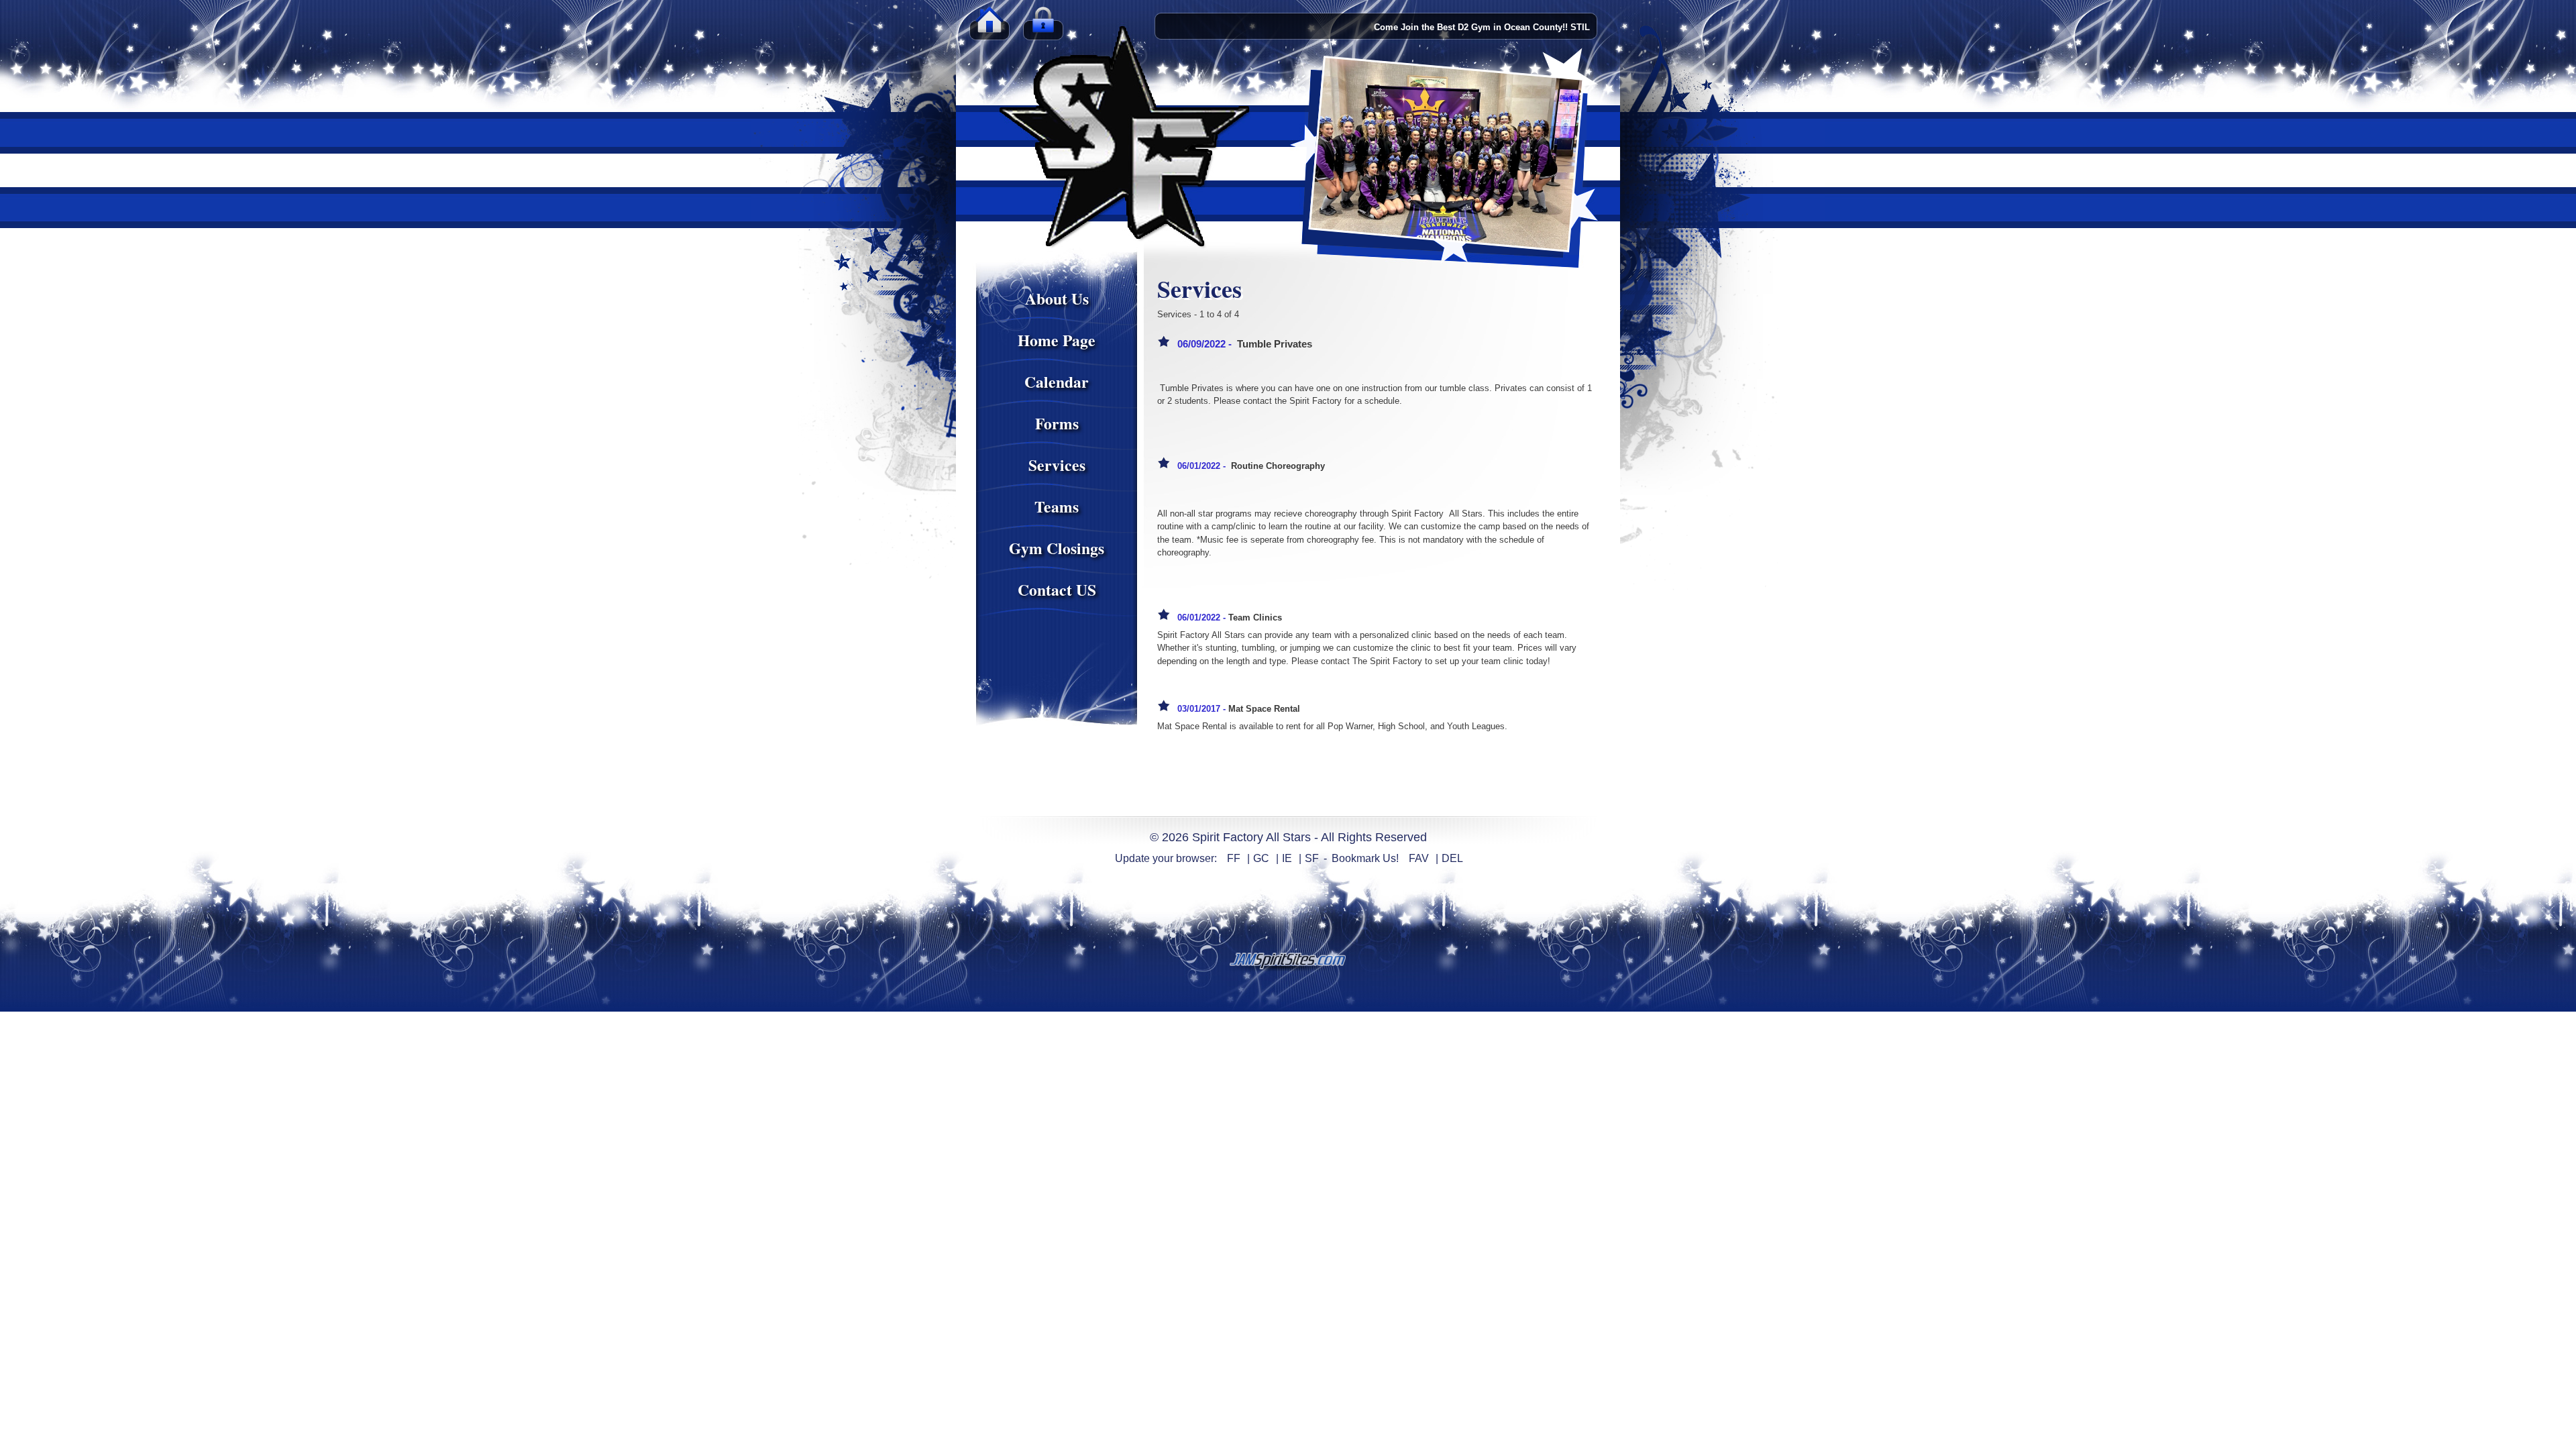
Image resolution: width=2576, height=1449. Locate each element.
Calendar (1057, 382)
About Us (1057, 299)
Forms (1057, 423)
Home (989, 27)
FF (1234, 858)
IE (1287, 858)
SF (1312, 858)
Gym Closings (1057, 548)
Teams (1057, 506)
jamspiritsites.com (1288, 961)
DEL (1452, 858)
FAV (1419, 858)
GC (1261, 858)
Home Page (1057, 340)
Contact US (1057, 590)
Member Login (1043, 27)
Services (1057, 465)
